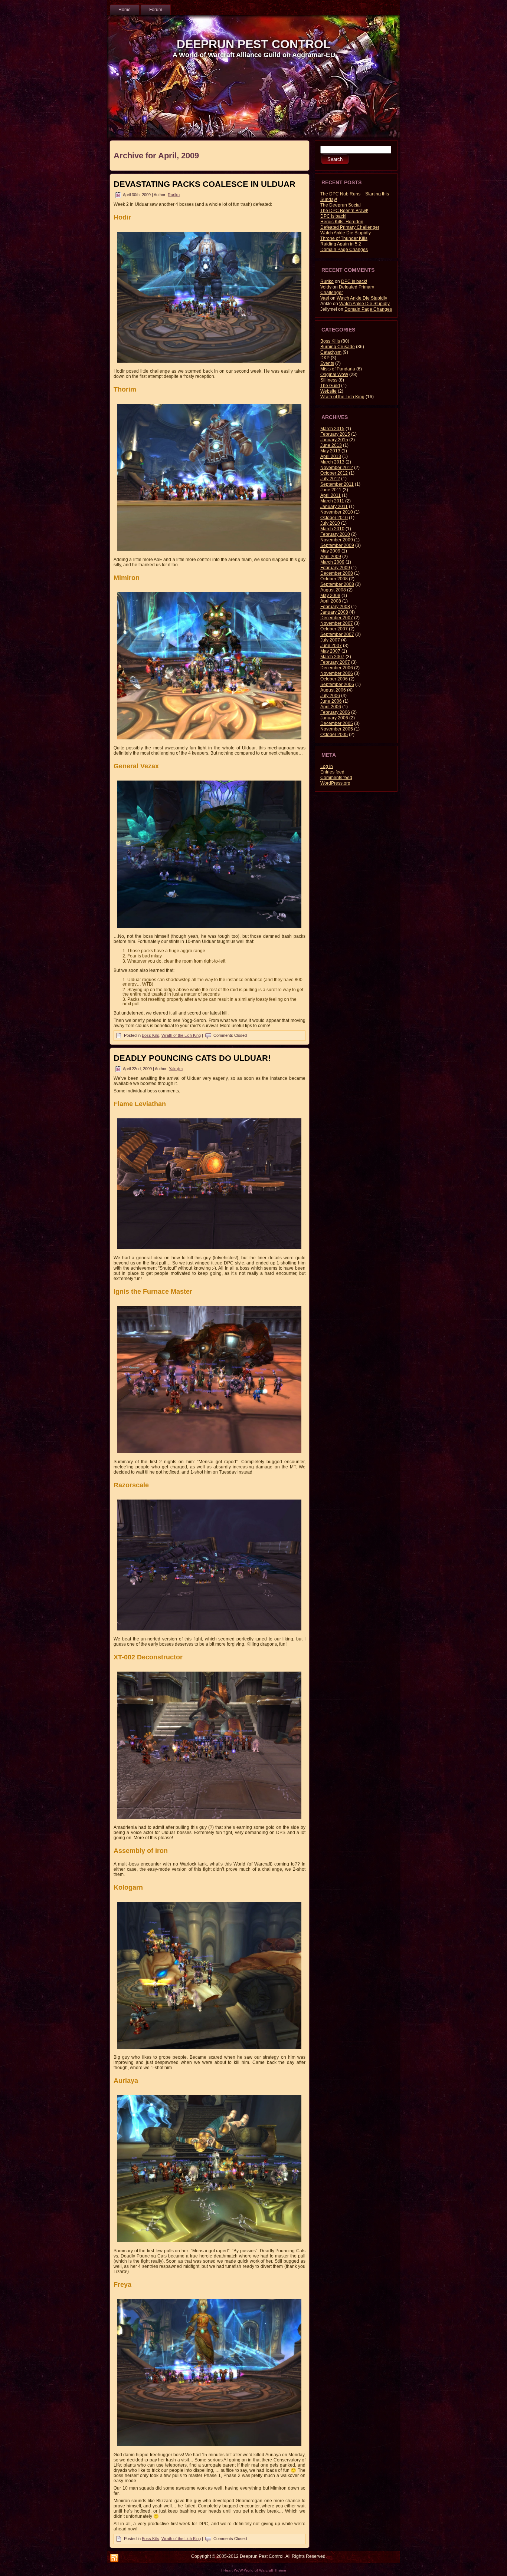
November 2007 (337, 623)
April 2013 (331, 456)
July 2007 (330, 640)
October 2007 (334, 629)
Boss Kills (151, 1035)
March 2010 (332, 529)
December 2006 (337, 668)
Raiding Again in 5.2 (341, 244)
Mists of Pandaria (338, 369)
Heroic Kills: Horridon (342, 222)
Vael (325, 298)
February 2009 (335, 568)
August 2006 (333, 690)
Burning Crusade (338, 347)
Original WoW (334, 375)
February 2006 (335, 712)
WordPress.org (335, 783)
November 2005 (337, 729)
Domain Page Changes (344, 250)
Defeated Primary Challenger (350, 227)
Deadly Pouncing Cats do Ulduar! (192, 1058)
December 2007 (337, 618)
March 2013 (332, 462)
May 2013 (330, 451)
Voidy (326, 287)
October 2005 (334, 735)
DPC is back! (333, 216)
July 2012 (330, 479)
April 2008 (331, 601)
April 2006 (331, 707)
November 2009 (337, 540)
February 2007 (335, 662)
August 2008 (333, 590)
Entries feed (332, 772)
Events (327, 363)
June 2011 (331, 490)
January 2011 (334, 507)
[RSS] (114, 2558)
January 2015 (334, 440)
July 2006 (330, 696)
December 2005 (337, 723)
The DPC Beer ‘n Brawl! (344, 211)
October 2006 (334, 679)
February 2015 (335, 434)
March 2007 (332, 657)
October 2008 (334, 579)
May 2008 (330, 596)
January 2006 (334, 718)
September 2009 (337, 545)
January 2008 (334, 612)
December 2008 (337, 573)
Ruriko (174, 195)
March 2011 (332, 501)
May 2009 (330, 551)
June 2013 (331, 445)
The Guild (330, 386)
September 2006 (337, 685)
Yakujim (176, 1069)
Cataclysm (331, 352)
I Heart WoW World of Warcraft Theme (254, 2570)
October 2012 (334, 473)
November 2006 (337, 673)
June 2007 (331, 646)
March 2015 (332, 429)
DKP (325, 358)
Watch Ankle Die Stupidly (346, 233)
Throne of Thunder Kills (344, 238)
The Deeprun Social (341, 205)
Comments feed (336, 778)
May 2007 (330, 651)
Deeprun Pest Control (254, 44)
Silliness (329, 380)
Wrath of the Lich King (181, 1035)
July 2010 (330, 523)
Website (328, 391)
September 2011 (337, 484)
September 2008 (337, 584)
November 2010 (337, 512)
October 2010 (334, 518)
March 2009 (332, 562)
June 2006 (331, 701)
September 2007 (337, 634)
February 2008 (335, 607)
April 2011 (331, 495)
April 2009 (331, 557)
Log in (327, 766)
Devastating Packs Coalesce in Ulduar (205, 184)
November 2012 (337, 468)
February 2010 (335, 534)
